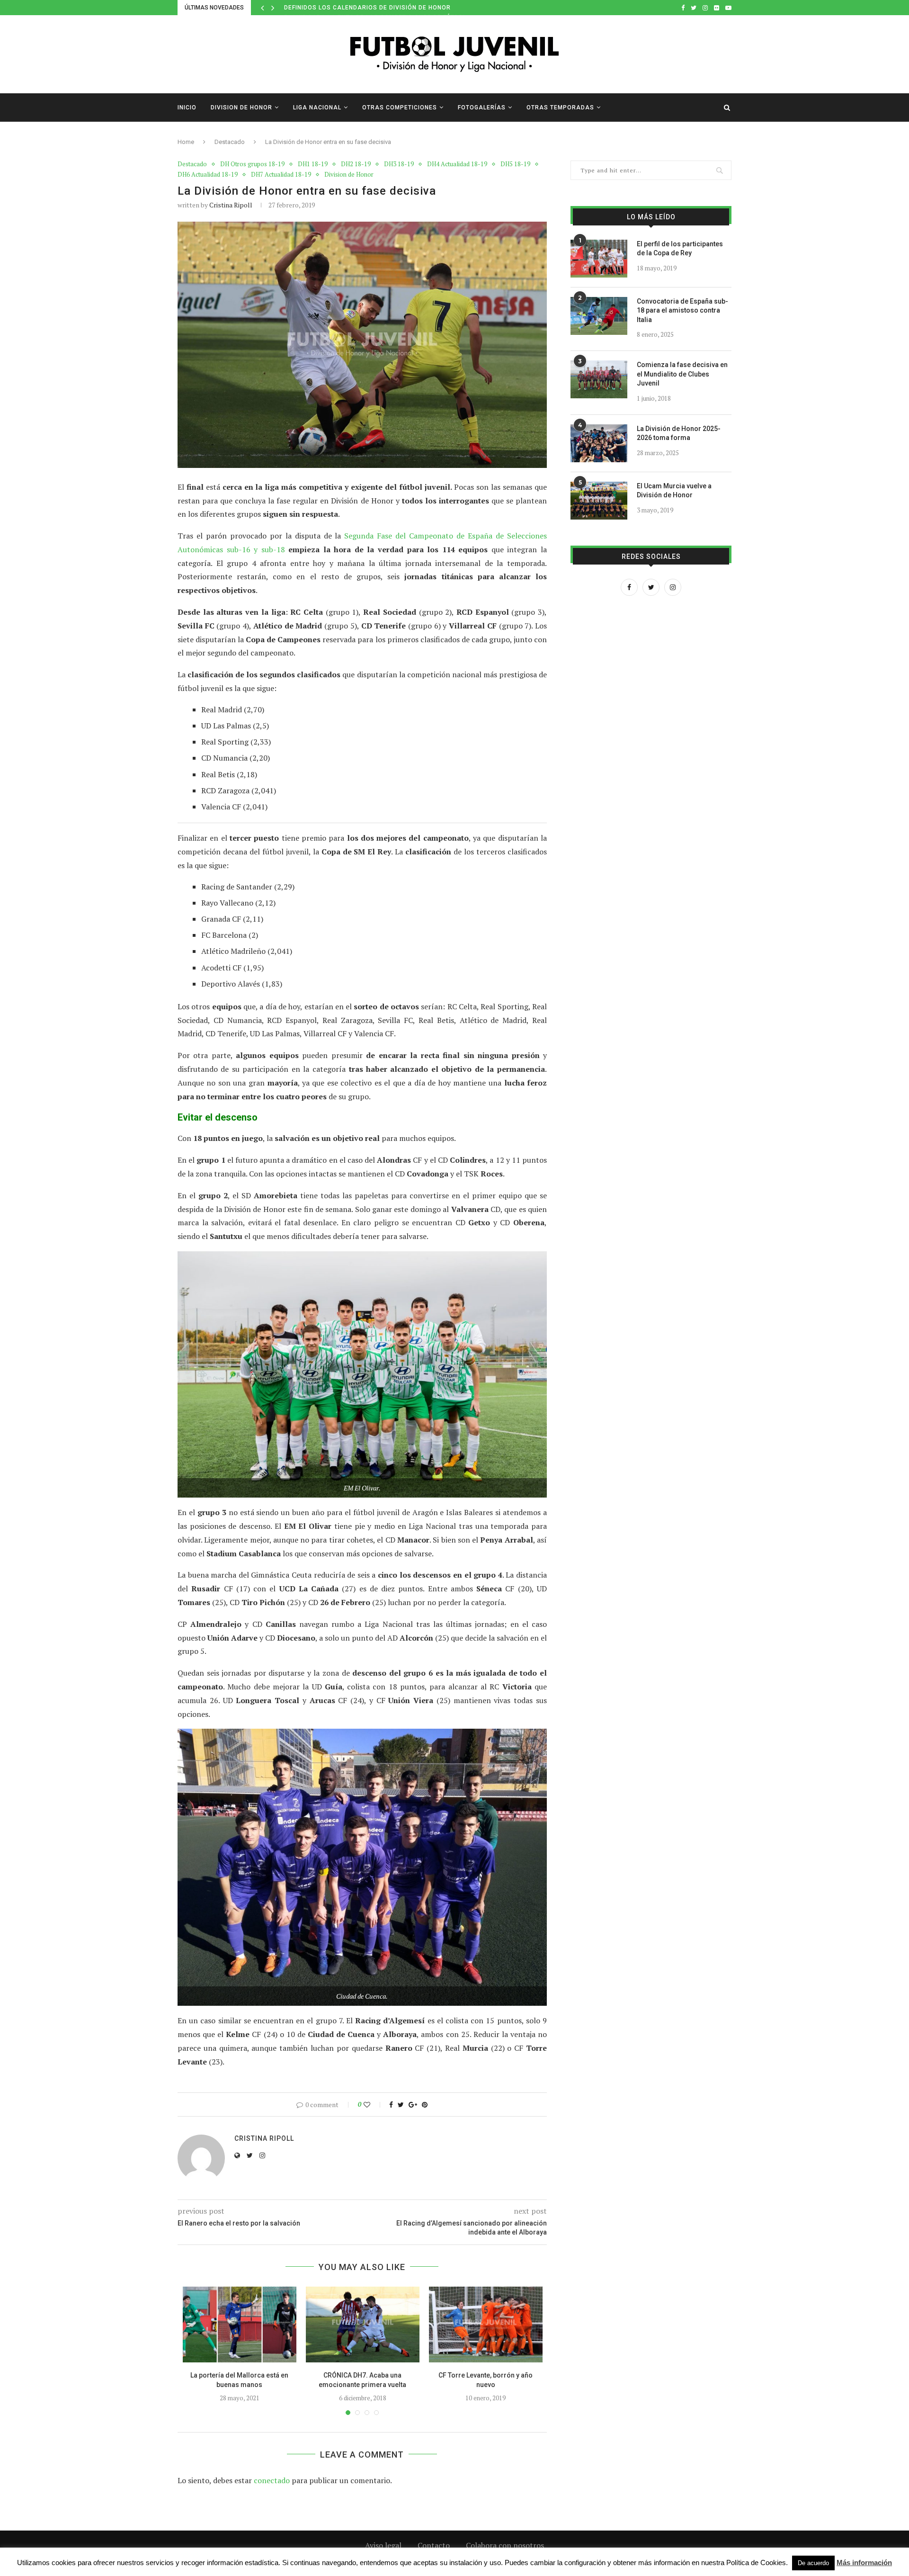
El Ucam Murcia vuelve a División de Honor (674, 491)
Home (186, 142)
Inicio (187, 108)
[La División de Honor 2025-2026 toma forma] (599, 443)
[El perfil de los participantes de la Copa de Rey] (599, 259)
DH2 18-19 (356, 164)
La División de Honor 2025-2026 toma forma (679, 433)
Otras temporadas (560, 108)
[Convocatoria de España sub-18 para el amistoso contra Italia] (599, 316)
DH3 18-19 (399, 164)
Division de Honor (241, 108)
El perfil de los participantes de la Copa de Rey (680, 249)
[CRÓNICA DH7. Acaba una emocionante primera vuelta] (363, 2325)
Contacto (434, 2545)
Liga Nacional (317, 108)
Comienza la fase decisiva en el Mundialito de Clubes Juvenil (682, 374)
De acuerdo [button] (813, 2563)
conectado (272, 2480)
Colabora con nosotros (505, 2545)
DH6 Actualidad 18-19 (208, 175)
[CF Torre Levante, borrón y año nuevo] (486, 2325)
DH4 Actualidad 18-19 (457, 164)
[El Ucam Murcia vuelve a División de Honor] (599, 501)
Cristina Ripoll (231, 205)
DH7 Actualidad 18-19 (281, 175)
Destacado (230, 142)
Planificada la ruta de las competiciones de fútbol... (378, 8)
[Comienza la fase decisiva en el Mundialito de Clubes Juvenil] (599, 379)
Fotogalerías (482, 108)
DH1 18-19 (313, 164)
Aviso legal (383, 2545)
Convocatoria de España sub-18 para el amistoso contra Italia (682, 310)
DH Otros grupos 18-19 (252, 164)
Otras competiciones (400, 108)
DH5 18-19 (515, 164)
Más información (864, 2563)
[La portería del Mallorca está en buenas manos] (240, 2325)
